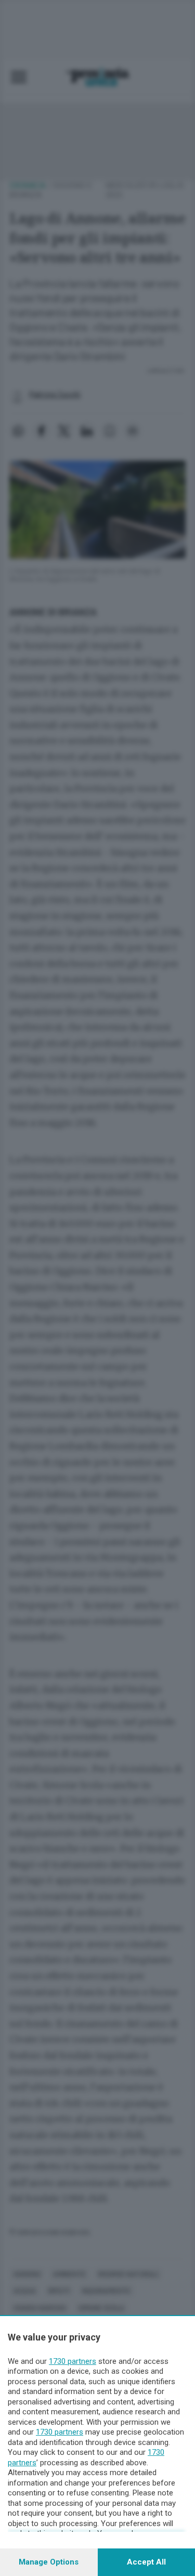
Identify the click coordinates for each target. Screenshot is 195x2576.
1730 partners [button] (73, 2361)
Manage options (49, 2562)
